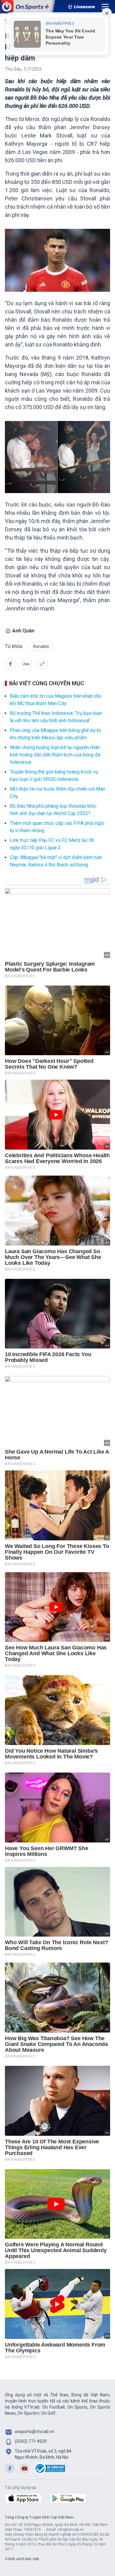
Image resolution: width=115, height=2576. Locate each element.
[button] (10, 664)
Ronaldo (41, 646)
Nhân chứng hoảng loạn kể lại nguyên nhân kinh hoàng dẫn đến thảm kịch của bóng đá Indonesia (55, 755)
